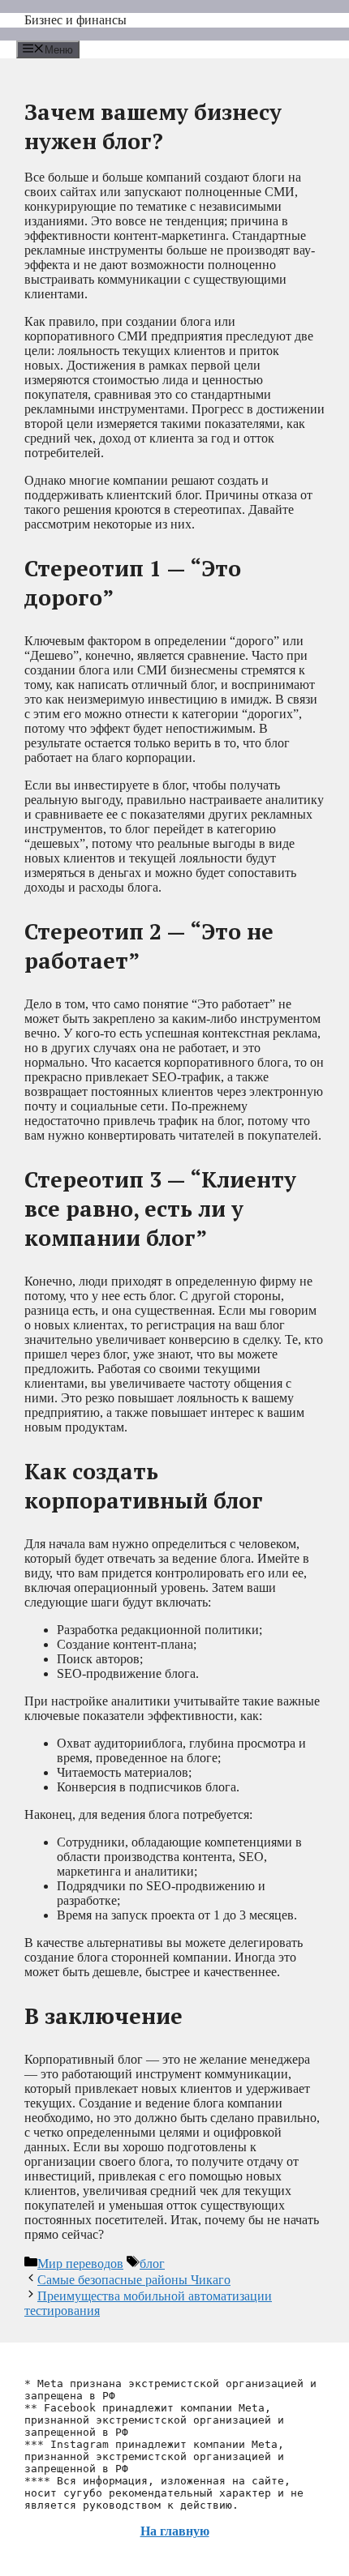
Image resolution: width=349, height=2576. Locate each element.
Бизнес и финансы (75, 20)
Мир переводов (80, 2264)
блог (152, 2264)
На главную (175, 2531)
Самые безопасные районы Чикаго (134, 2280)
